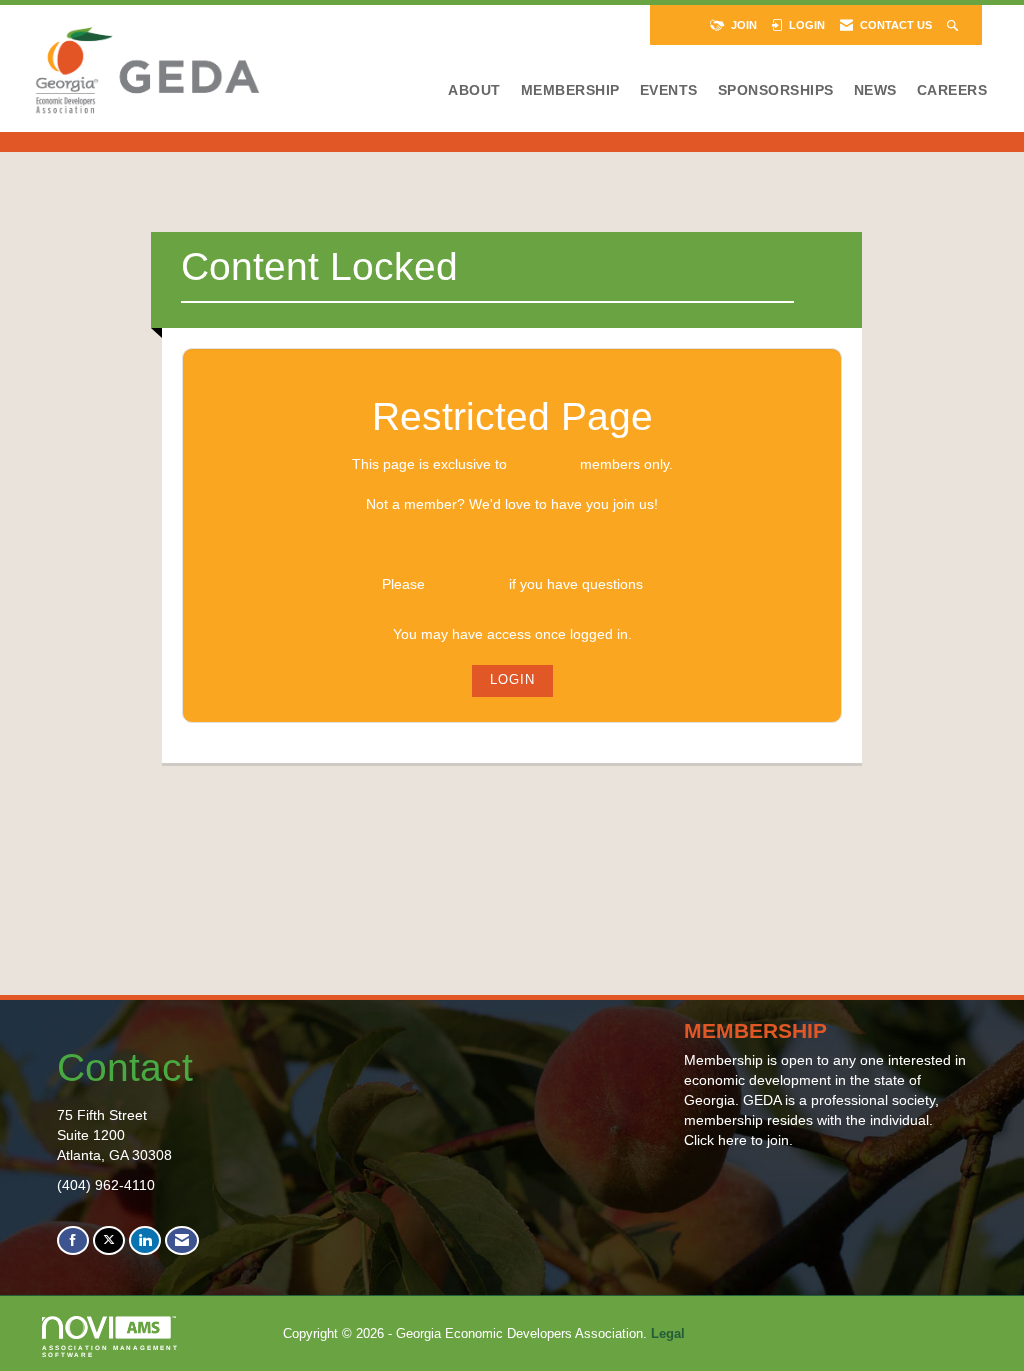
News (875, 90)
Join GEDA (512, 544)
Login (512, 680)
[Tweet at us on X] (109, 1240)
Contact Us (467, 584)
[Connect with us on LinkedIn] (145, 1240)
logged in (543, 464)
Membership (570, 90)
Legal (668, 1334)
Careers (952, 90)
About (474, 90)
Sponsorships (776, 90)
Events (669, 90)
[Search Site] (954, 25)
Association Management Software (110, 1350)
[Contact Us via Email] (182, 1240)
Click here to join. (738, 1140)
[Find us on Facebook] (73, 1240)
